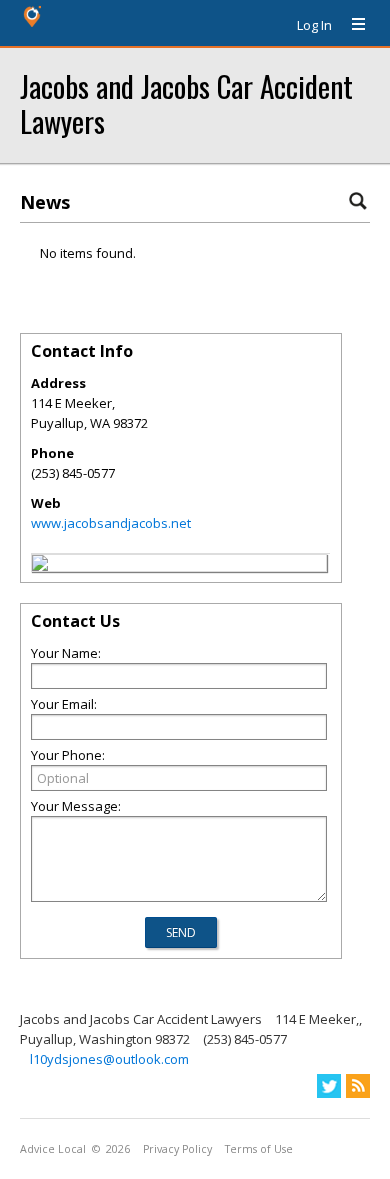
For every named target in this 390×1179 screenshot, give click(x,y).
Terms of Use (259, 1149)
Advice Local (53, 1149)
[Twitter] (329, 1086)
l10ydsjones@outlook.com (109, 1059)
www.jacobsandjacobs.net (111, 523)
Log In (314, 25)
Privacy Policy (177, 1149)
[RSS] (358, 1086)
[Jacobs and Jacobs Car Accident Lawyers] (40, 566)
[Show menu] (351, 25)
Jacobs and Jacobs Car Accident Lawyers (186, 103)
